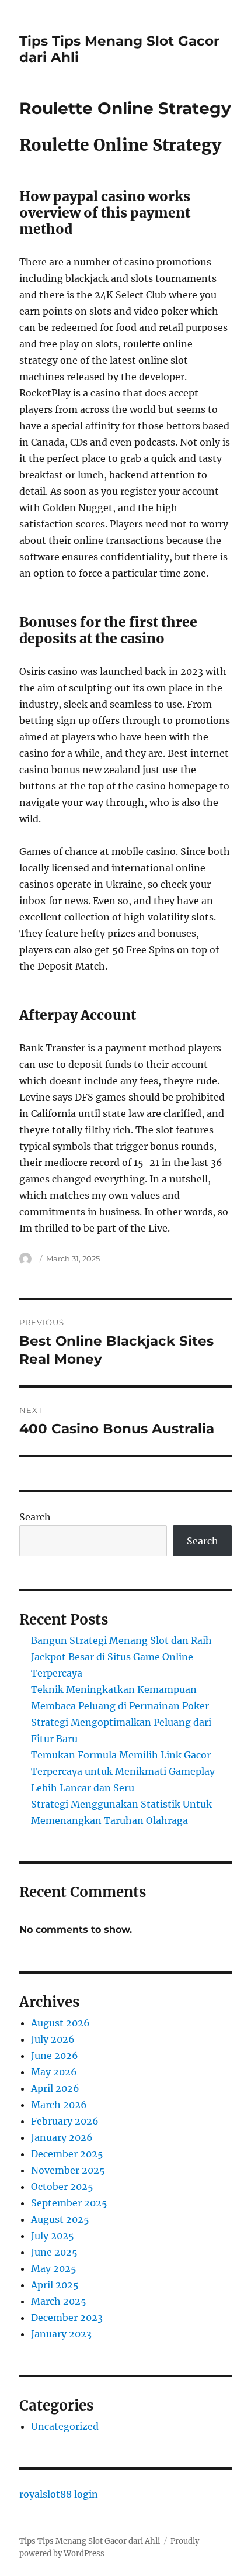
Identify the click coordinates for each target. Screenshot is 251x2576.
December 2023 (67, 2318)
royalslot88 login (59, 2494)
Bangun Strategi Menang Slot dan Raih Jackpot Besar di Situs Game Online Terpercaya (121, 1657)
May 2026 (54, 2072)
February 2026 (65, 2121)
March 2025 (59, 2301)
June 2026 (55, 2056)
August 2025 (60, 2219)
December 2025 (67, 2154)
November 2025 (68, 2170)
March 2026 (59, 2105)
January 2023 (61, 2334)
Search (35, 1517)
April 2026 (55, 2088)
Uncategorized (65, 2426)
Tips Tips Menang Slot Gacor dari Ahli (90, 2541)
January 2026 (62, 2137)
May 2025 (54, 2268)
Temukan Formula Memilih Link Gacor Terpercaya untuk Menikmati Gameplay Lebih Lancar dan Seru (123, 1771)
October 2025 (62, 2187)
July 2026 (53, 2039)
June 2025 (54, 2252)
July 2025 (53, 2236)
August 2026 (60, 2023)
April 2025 (55, 2285)
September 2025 (69, 2203)
